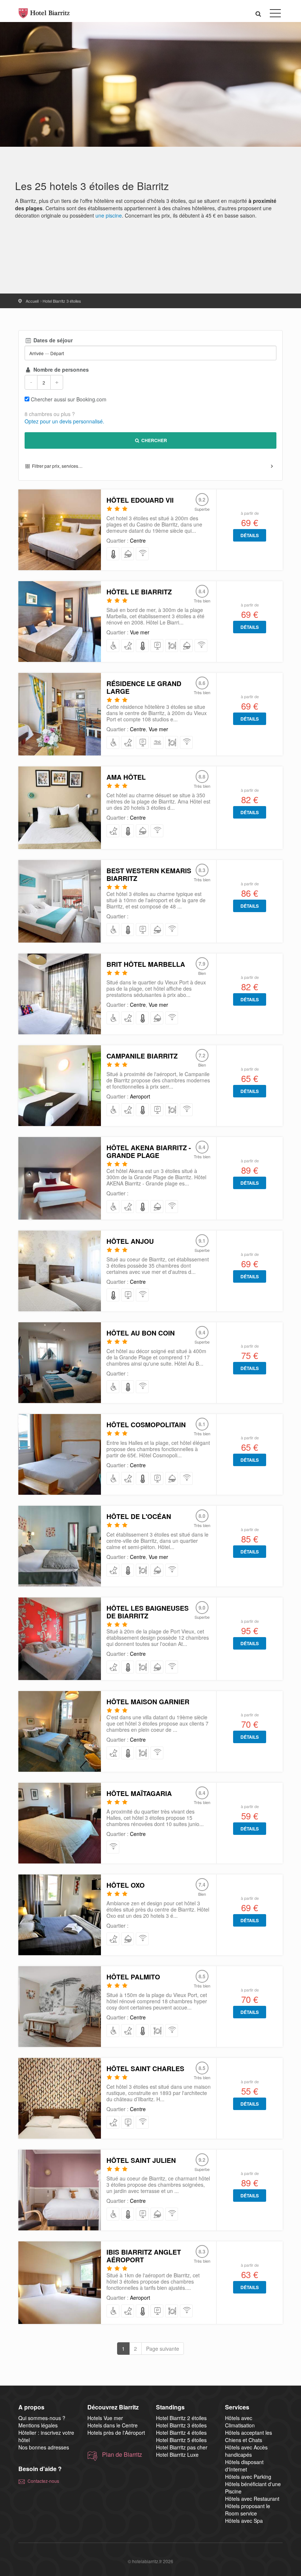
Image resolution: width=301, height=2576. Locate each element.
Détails (250, 535)
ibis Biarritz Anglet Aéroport (144, 2256)
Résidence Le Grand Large (144, 687)
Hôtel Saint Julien (141, 2160)
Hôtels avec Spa (244, 2521)
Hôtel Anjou (130, 1241)
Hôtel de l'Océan (139, 1516)
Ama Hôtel (126, 777)
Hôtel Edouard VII (140, 500)
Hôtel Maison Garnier (148, 1702)
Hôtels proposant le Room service (248, 2510)
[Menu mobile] (275, 15)
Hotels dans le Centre (113, 2425)
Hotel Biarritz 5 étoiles (181, 2440)
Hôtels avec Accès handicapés (246, 2451)
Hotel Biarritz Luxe (177, 2455)
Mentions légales (38, 2425)
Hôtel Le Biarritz (139, 592)
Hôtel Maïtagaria (139, 1793)
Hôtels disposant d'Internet (244, 2466)
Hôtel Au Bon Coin (141, 1333)
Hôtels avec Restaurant (252, 2499)
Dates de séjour (52, 340)
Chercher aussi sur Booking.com (69, 399)
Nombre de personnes (60, 369)
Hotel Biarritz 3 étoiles (181, 2425)
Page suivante (163, 2349)
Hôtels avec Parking (248, 2477)
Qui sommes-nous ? (42, 2418)
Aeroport (140, 1096)
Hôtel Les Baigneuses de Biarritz (148, 1612)
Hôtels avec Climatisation (240, 2422)
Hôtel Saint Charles (145, 2069)
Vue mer (140, 632)
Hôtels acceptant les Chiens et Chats (249, 2436)
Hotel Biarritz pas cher (182, 2447)
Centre (138, 540)
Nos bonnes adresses (44, 2447)
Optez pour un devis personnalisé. (64, 421)
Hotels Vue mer (105, 2418)
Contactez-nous (43, 2481)
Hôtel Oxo (126, 1885)
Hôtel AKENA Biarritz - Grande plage (149, 1152)
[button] (258, 13)
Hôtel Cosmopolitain (146, 1425)
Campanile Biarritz (142, 1056)
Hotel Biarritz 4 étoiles (181, 2433)
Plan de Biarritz (122, 2455)
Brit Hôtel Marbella (146, 964)
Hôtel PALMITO (133, 1977)
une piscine (109, 215)
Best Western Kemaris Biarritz (149, 875)
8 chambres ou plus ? (50, 414)
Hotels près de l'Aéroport (116, 2433)
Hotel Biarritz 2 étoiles (181, 2418)
